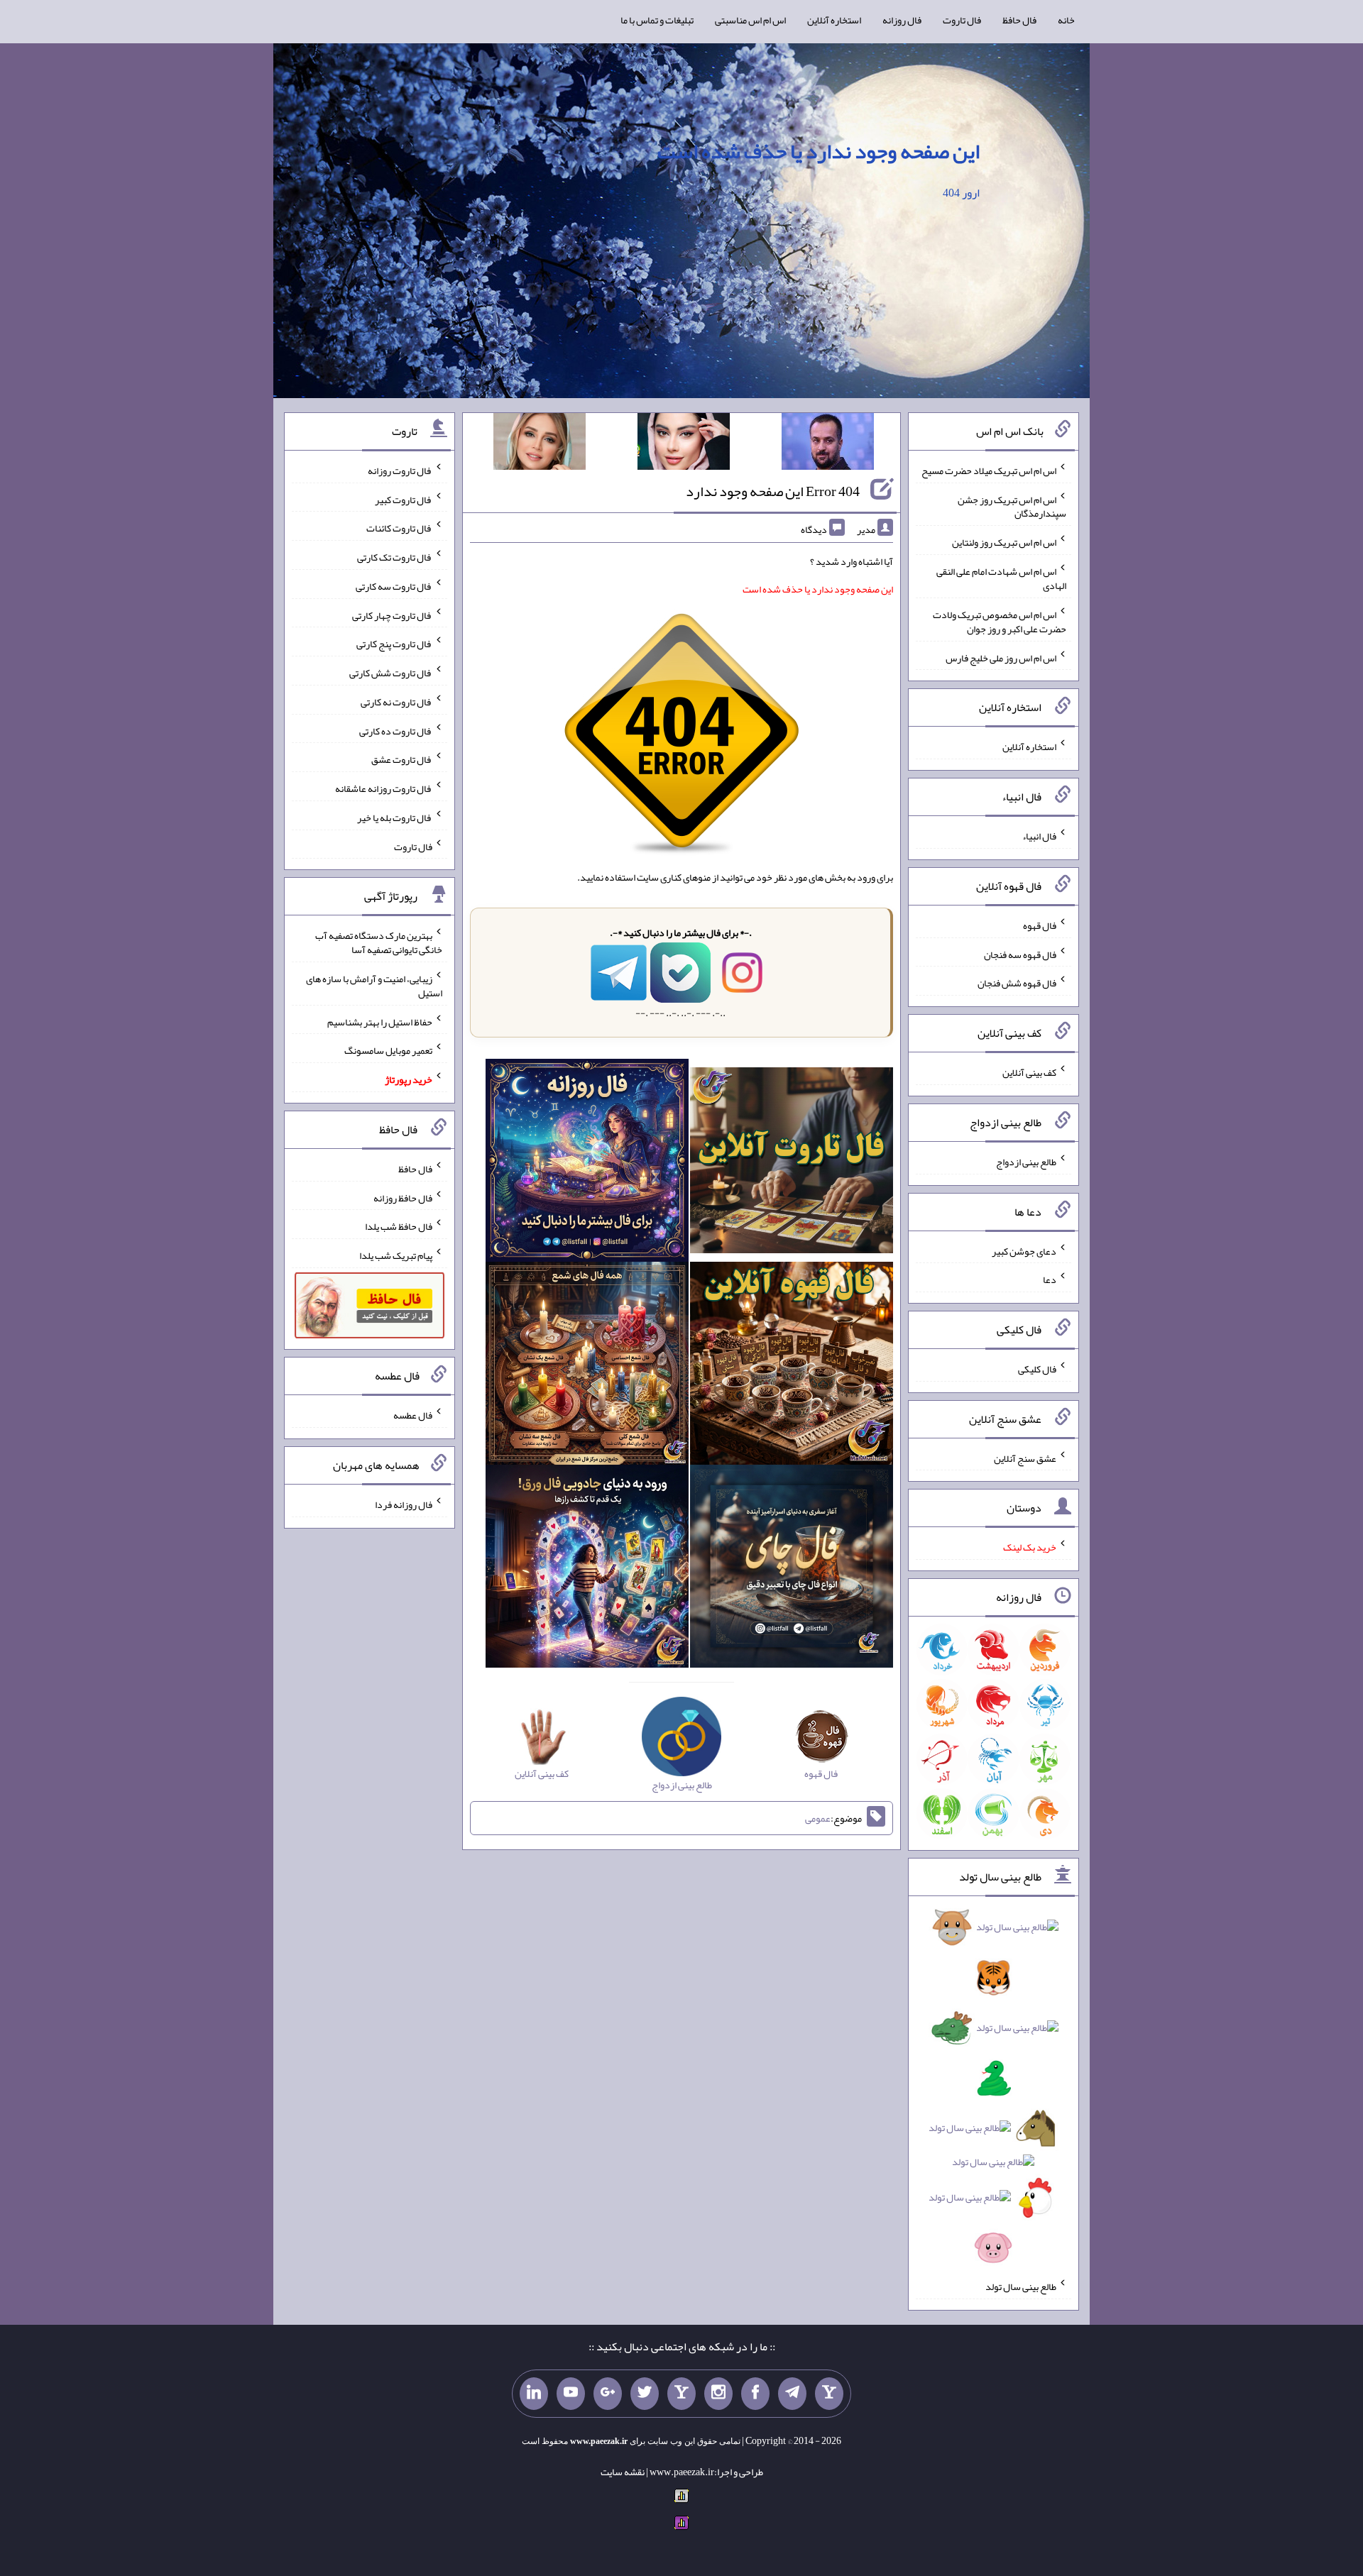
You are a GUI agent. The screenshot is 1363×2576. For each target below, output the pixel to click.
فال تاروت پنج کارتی (394, 644)
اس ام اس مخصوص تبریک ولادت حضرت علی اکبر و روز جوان (1000, 622)
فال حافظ (1019, 20)
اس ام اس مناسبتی (750, 20)
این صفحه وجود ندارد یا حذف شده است (819, 151)
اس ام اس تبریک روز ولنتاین (1004, 542)
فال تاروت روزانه (400, 470)
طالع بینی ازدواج (1026, 1162)
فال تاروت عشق (402, 759)
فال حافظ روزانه (403, 1197)
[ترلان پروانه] (684, 444)
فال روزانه (902, 20)
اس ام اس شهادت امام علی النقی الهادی (1001, 578)
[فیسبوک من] (755, 2394)
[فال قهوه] (792, 1366)
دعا (1050, 1279)
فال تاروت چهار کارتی (392, 615)
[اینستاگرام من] (718, 2394)
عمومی (818, 1818)
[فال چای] (792, 1569)
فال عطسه (413, 1415)
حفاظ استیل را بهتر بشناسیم (380, 1021)
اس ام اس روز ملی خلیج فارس (1001, 657)
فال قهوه (1040, 925)
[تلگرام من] (792, 2394)
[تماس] (681, 2394)
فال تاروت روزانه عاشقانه (384, 788)
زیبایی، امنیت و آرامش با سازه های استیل (374, 986)
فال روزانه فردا (404, 1504)
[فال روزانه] (587, 1163)
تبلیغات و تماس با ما (657, 20)
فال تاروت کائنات (399, 528)
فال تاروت (962, 20)
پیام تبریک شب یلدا (396, 1255)
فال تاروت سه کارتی (394, 586)
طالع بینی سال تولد (1021, 2286)
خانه (1066, 20)
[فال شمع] (587, 1366)
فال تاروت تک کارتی (395, 557)
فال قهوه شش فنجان (1017, 983)
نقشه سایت (623, 2472)
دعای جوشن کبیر (1024, 1250)
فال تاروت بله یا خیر (395, 818)
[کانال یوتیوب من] (571, 2394)
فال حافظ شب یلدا (399, 1226)
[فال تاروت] (792, 1163)
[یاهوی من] (829, 2394)
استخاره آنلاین (834, 20)
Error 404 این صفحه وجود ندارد (773, 491)
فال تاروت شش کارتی (391, 673)
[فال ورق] (587, 1569)
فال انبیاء (1039, 836)
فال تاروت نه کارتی (396, 702)
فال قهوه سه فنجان (1020, 954)
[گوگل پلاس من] (608, 2394)
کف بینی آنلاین (1029, 1072)
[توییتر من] (645, 2394)
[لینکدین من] (534, 2394)
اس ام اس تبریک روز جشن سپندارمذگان (1012, 506)
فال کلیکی (1037, 1369)
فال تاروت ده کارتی (396, 730)
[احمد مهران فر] (828, 444)
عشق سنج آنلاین (1025, 1458)
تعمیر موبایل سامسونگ (388, 1050)
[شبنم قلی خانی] (540, 444)
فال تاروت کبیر (404, 499)
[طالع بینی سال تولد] (994, 2092)
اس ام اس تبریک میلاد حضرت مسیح (989, 470)
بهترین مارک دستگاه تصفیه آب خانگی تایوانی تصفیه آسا (379, 942)
